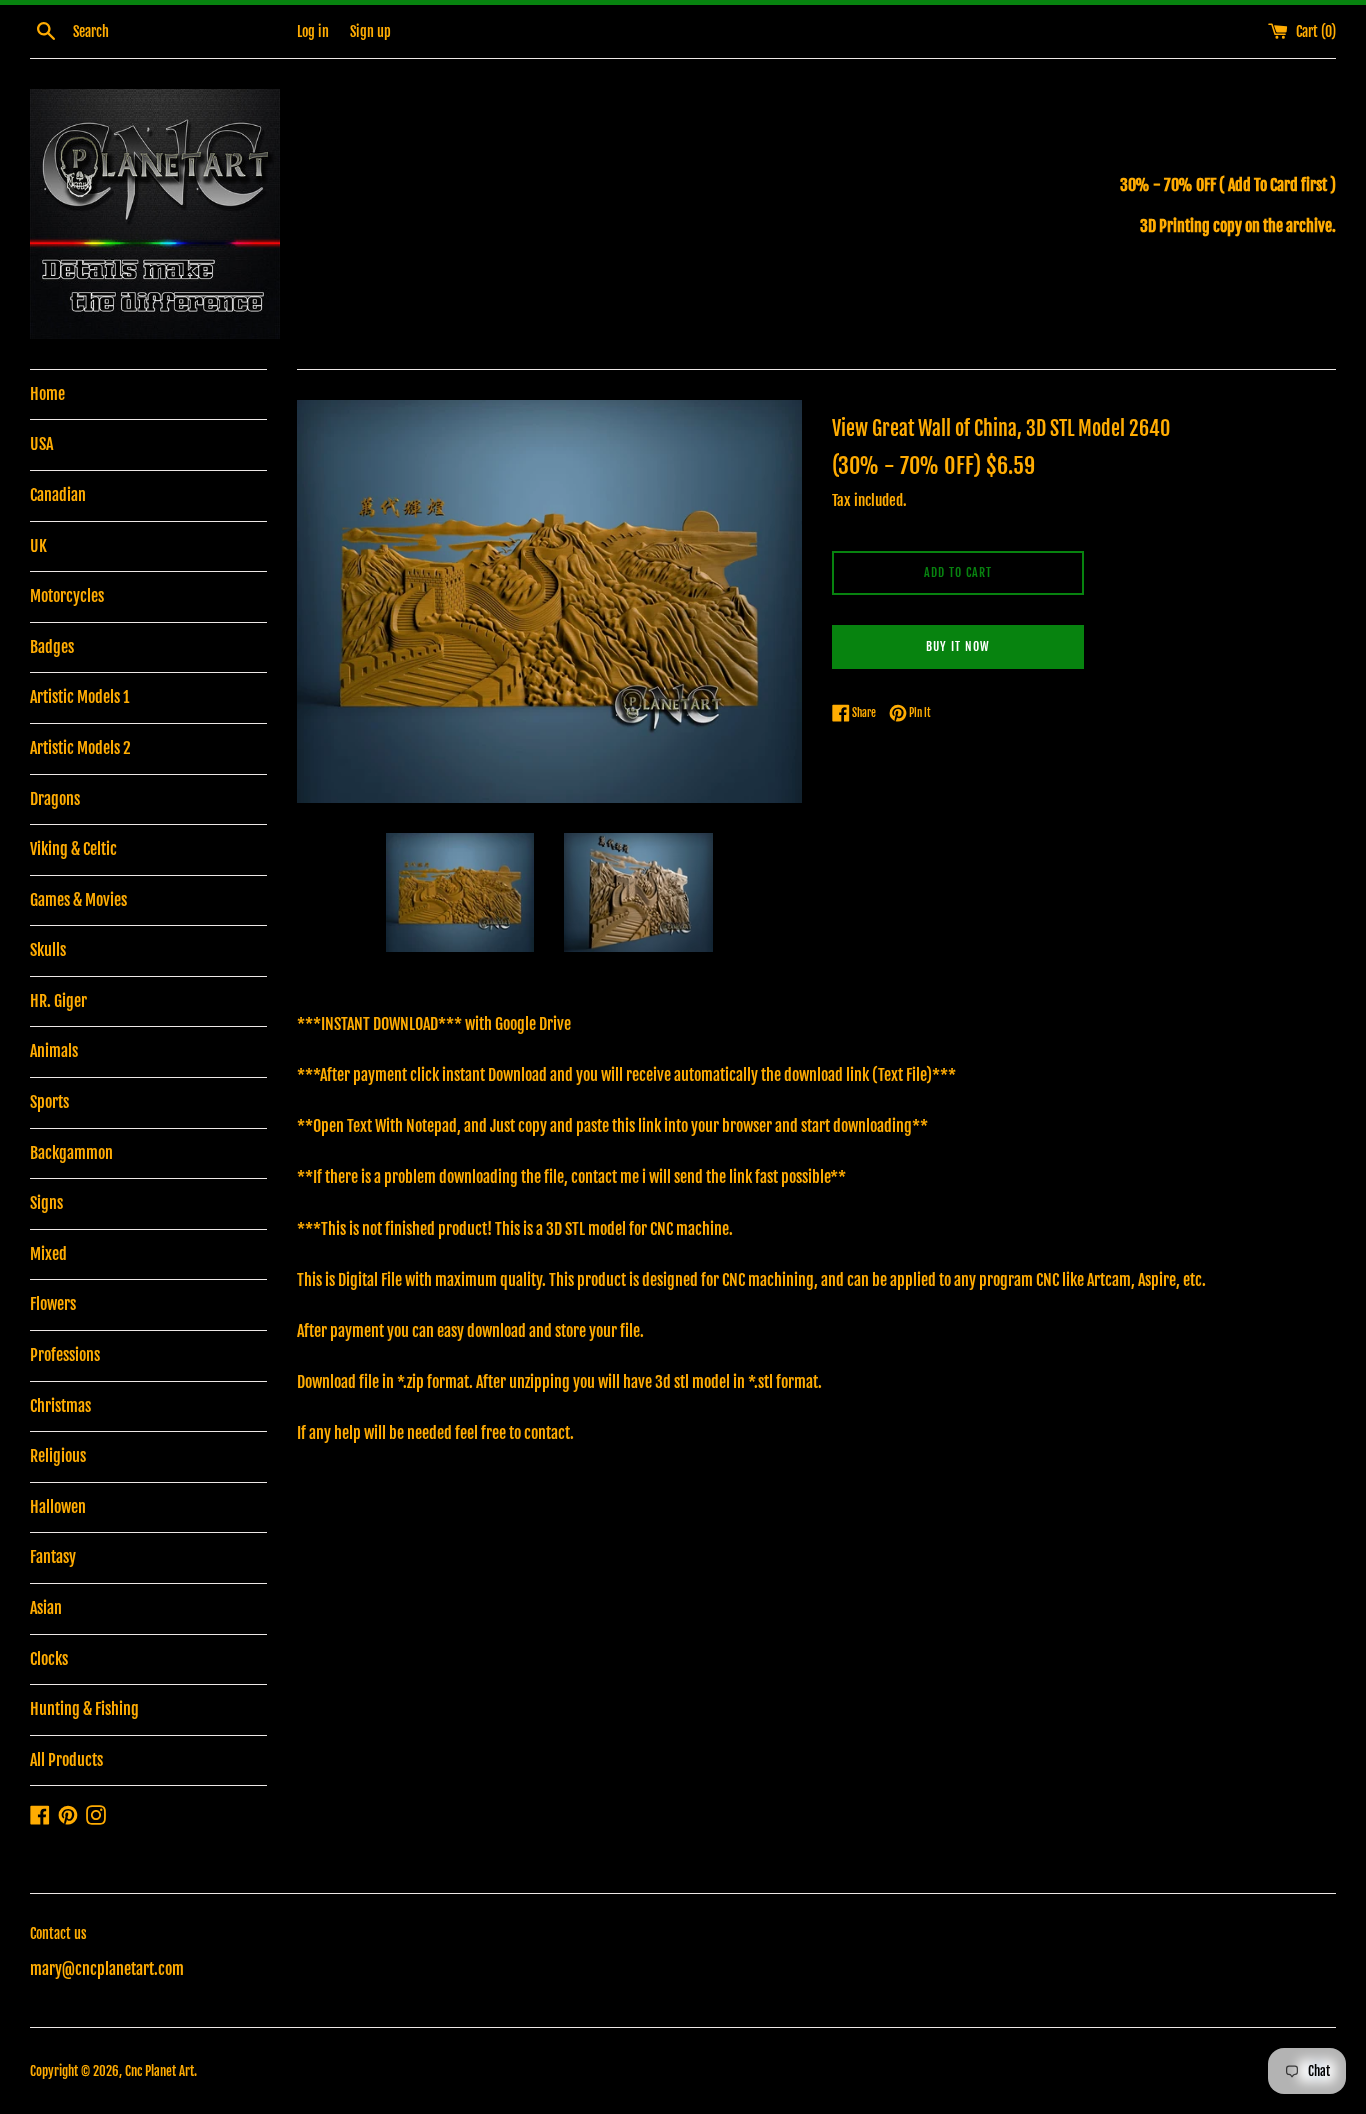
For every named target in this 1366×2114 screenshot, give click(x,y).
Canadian (58, 495)
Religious (58, 1456)
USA (41, 444)
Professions (65, 1355)
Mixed (48, 1254)
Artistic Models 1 (79, 697)
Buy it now (958, 646)
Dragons (55, 799)
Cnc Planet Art (159, 2071)
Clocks (49, 1659)
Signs (46, 1203)
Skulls (48, 950)
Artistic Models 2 (80, 748)
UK (38, 546)
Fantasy (53, 1557)
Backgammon (71, 1153)
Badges (52, 647)
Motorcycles (67, 596)
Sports (49, 1102)
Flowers (53, 1304)
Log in (313, 31)
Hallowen (58, 1507)
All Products (66, 1760)
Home (47, 394)
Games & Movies (78, 900)
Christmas (60, 1406)
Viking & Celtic (73, 849)
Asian (46, 1608)
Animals (54, 1051)
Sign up (370, 31)
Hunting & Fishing (84, 1709)
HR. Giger (58, 1001)
